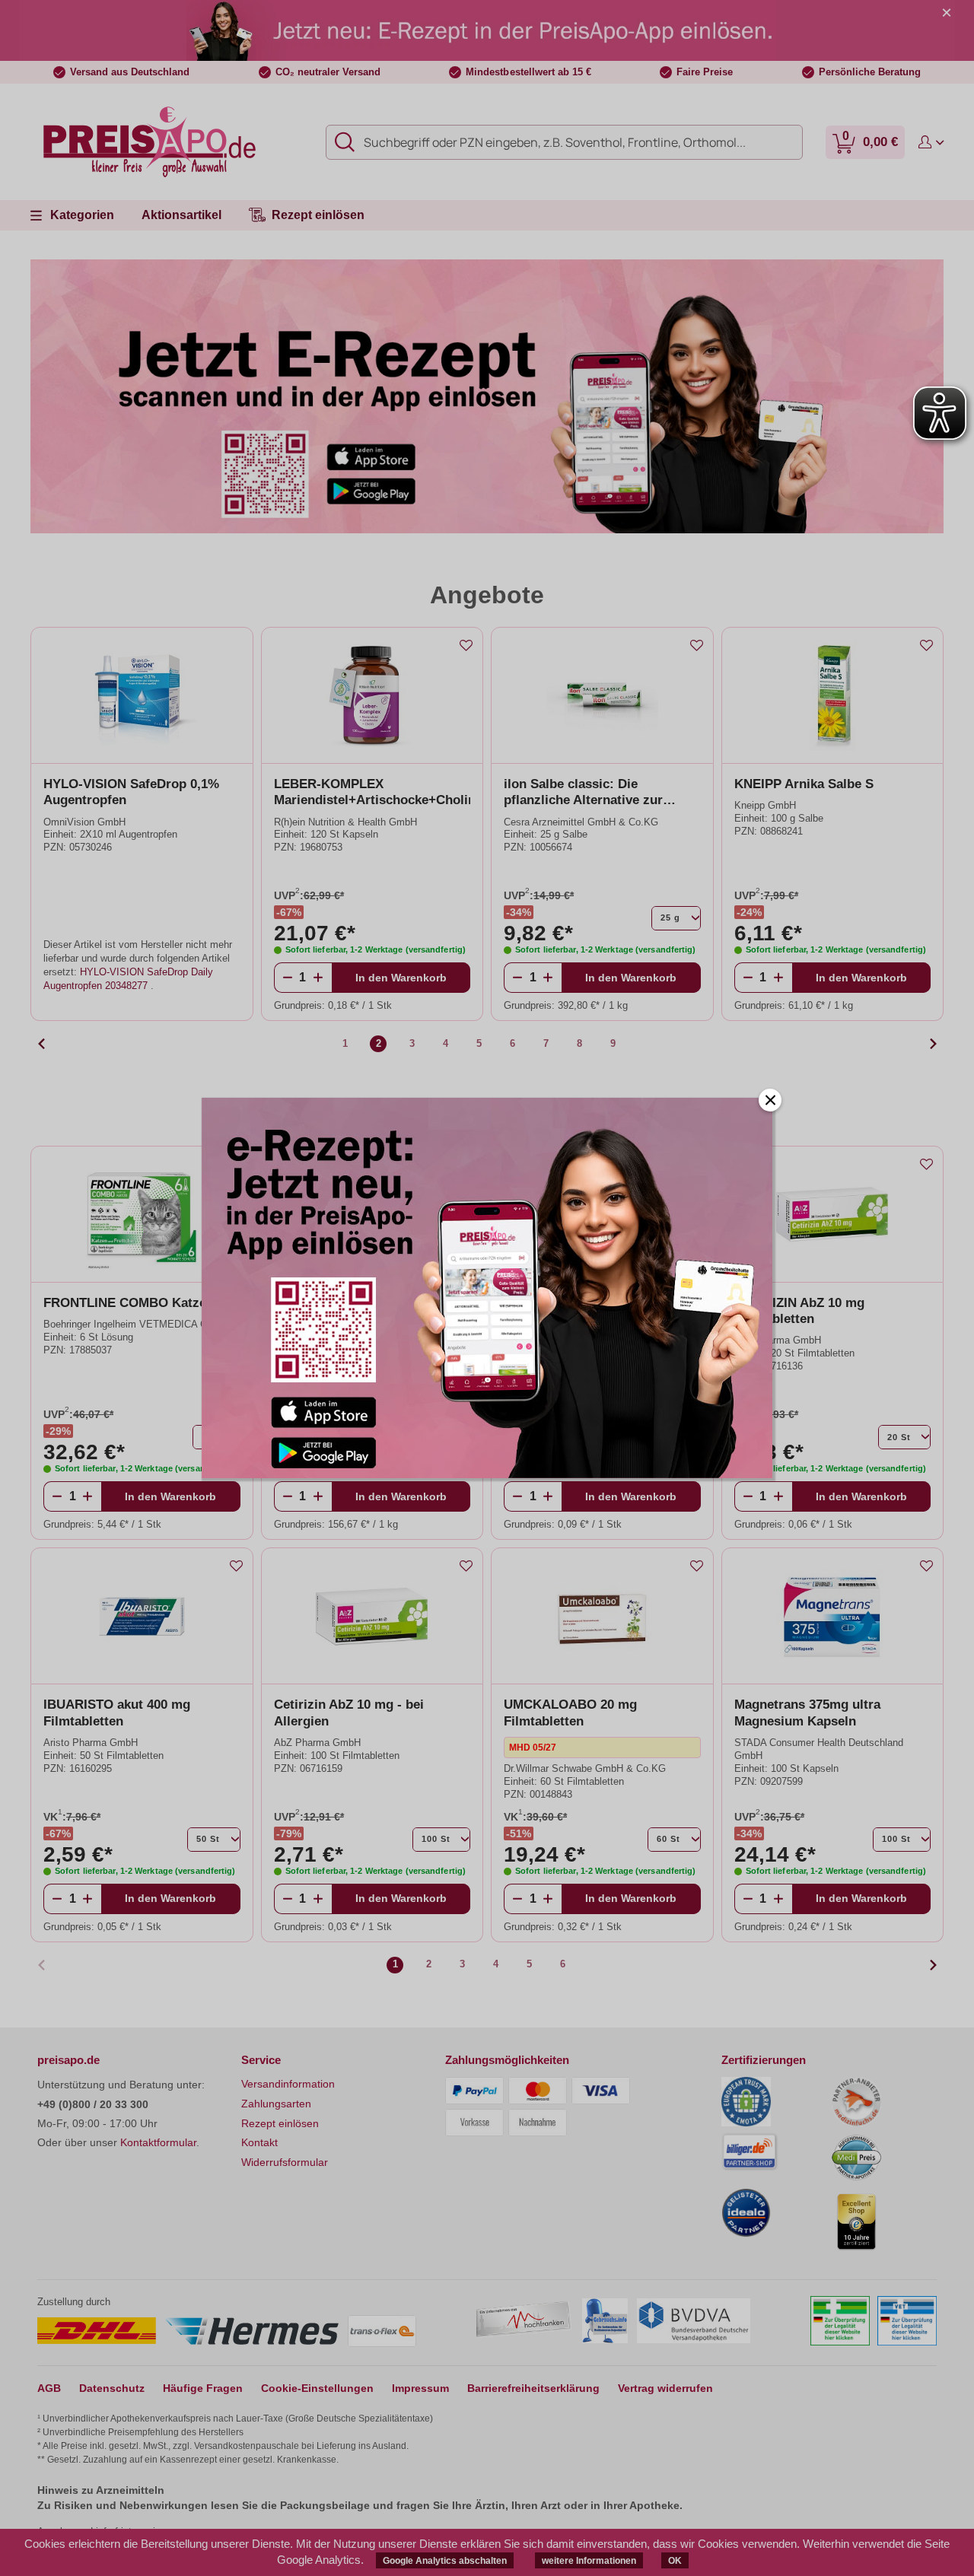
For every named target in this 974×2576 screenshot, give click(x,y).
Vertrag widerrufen (665, 2388)
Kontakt (259, 2142)
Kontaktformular (158, 2142)
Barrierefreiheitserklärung (533, 2388)
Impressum (420, 2388)
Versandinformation (288, 2084)
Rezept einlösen (280, 2123)
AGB (49, 2388)
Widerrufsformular (285, 2162)
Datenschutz (112, 2388)
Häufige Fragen (203, 2388)
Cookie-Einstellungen (317, 2388)
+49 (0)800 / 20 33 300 (93, 2104)
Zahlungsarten (276, 2104)
